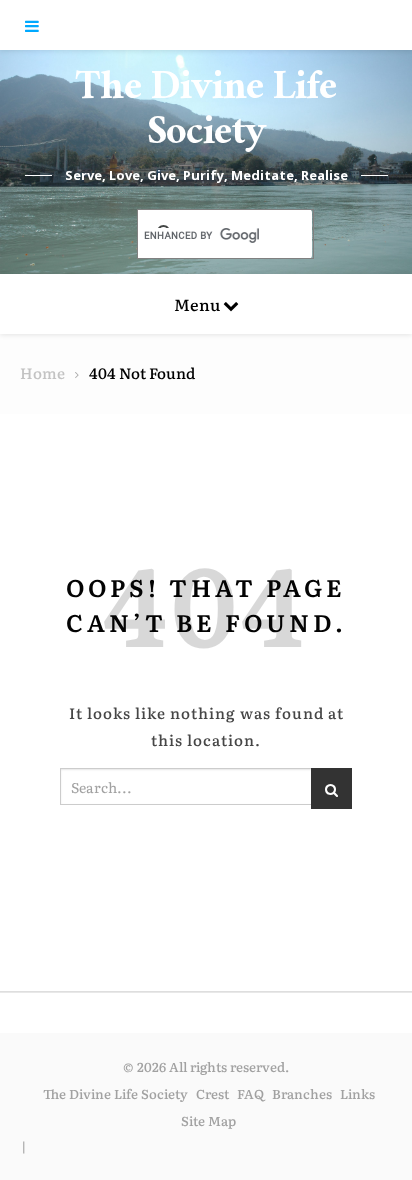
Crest (212, 1093)
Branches (302, 1093)
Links (357, 1093)
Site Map (208, 1120)
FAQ (250, 1093)
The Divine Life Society (206, 115)
